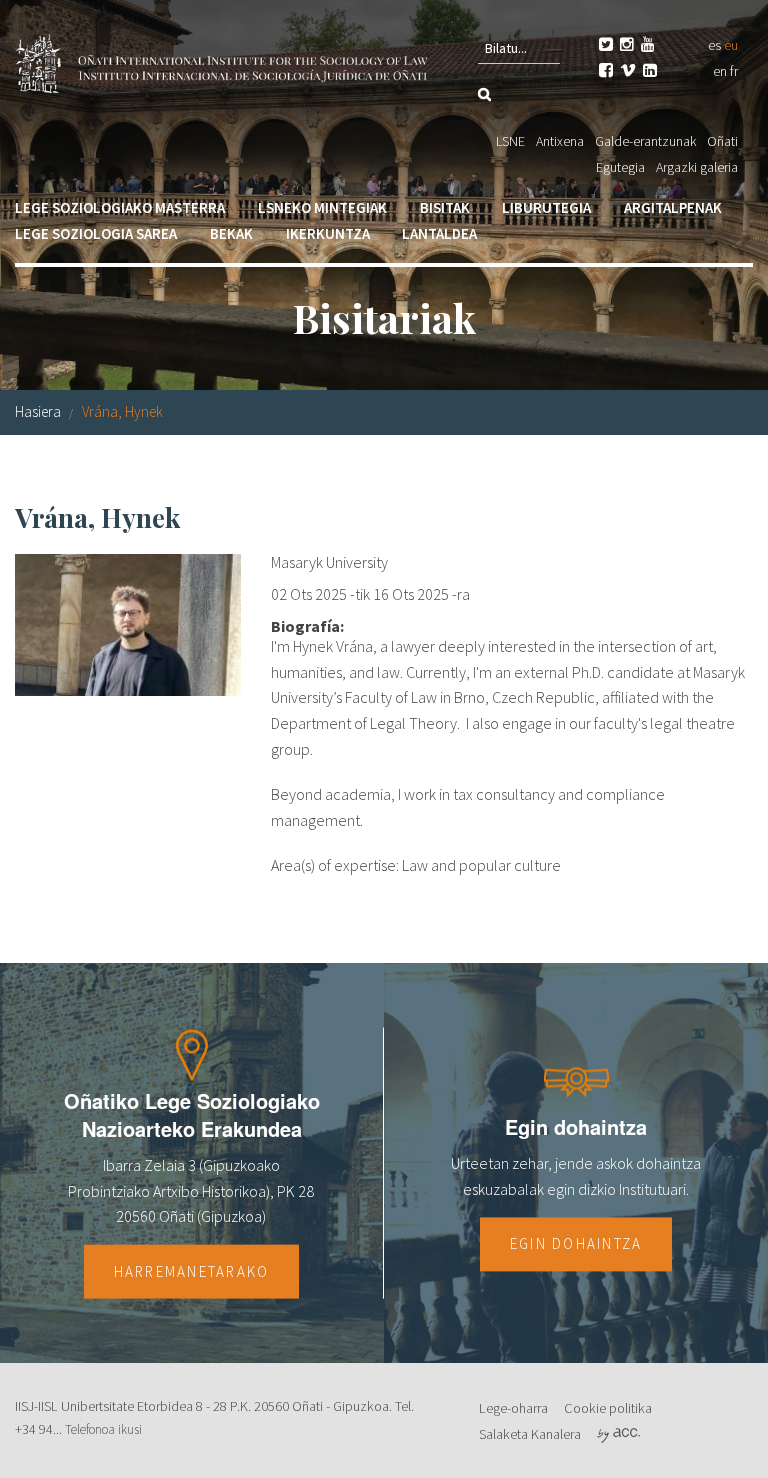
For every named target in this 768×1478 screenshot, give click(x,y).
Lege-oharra (513, 1408)
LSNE (510, 141)
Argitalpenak (673, 207)
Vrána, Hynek (122, 411)
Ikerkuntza (328, 233)
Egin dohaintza (576, 1244)
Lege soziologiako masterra (120, 207)
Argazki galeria (697, 167)
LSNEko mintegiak (322, 207)
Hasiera (38, 411)
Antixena (560, 141)
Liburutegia (546, 207)
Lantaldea (439, 233)
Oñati (722, 141)
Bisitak (445, 207)
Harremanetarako (192, 1270)
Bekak (231, 233)
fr (734, 71)
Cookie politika (608, 1408)
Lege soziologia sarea (96, 233)
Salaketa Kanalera (530, 1434)
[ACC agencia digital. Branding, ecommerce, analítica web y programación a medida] (618, 1434)
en (720, 71)
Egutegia (620, 167)
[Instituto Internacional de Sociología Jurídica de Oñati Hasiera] (224, 61)
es (714, 45)
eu (731, 45)
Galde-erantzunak (645, 141)
